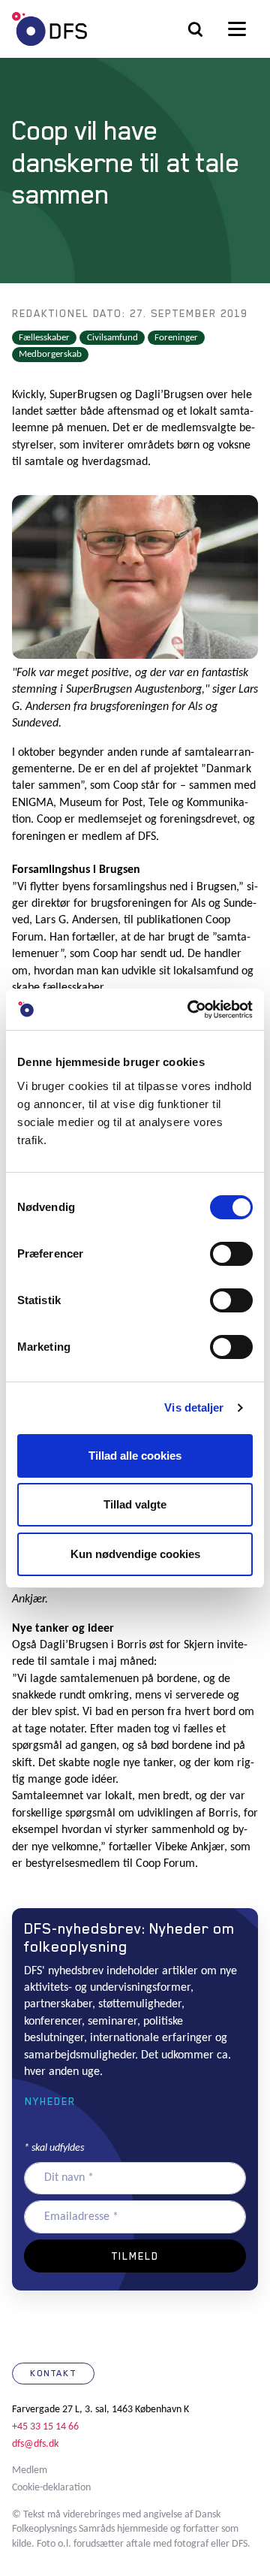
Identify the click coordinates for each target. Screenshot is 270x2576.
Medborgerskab (50, 354)
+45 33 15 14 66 (45, 2427)
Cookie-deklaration (51, 2488)
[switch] (231, 1254)
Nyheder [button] (50, 2101)
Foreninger (176, 338)
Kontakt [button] (53, 2373)
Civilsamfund (112, 338)
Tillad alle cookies (135, 1456)
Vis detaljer (194, 1407)
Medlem (30, 2470)
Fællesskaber (44, 338)
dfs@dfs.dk (35, 2444)
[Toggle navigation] (237, 29)
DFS (49, 29)
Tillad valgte (135, 1504)
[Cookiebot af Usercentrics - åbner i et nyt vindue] (190, 1010)
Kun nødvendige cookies (135, 1554)
